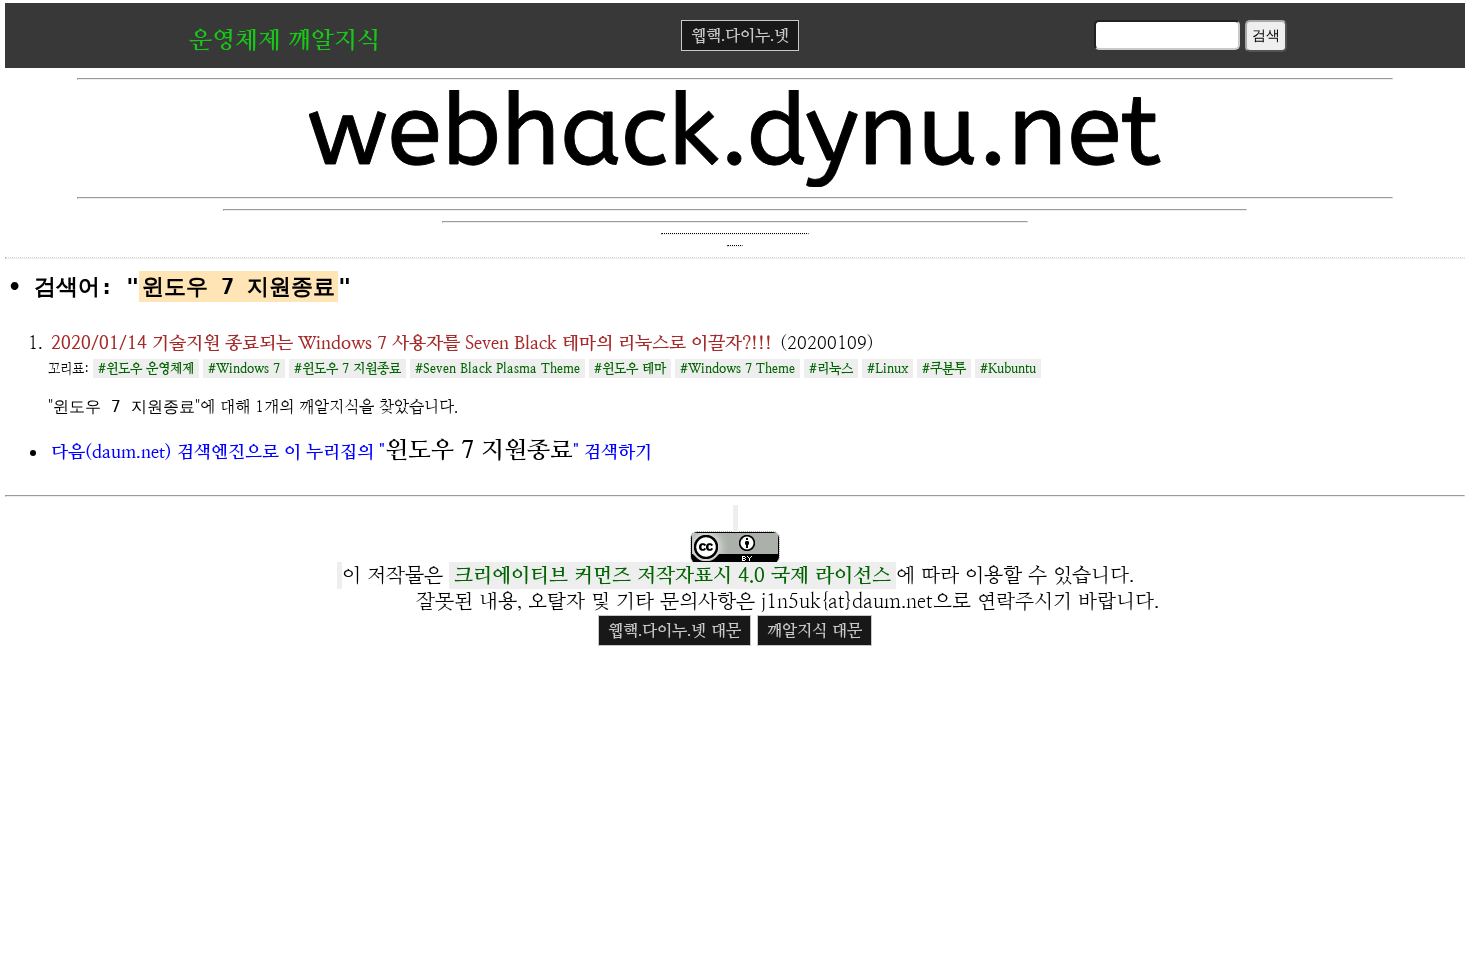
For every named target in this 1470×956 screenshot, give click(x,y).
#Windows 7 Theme (737, 368)
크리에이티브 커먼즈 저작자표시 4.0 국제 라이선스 (672, 575)
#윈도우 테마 (630, 368)
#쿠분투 (944, 368)
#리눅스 (831, 368)
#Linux (887, 368)
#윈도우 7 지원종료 (347, 368)
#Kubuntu (1008, 368)
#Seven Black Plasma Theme (497, 368)
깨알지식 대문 (814, 630)
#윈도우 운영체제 (146, 368)
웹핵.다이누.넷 (740, 35)
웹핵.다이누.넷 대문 (674, 630)
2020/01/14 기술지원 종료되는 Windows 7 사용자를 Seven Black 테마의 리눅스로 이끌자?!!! (411, 342)
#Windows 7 (244, 368)
